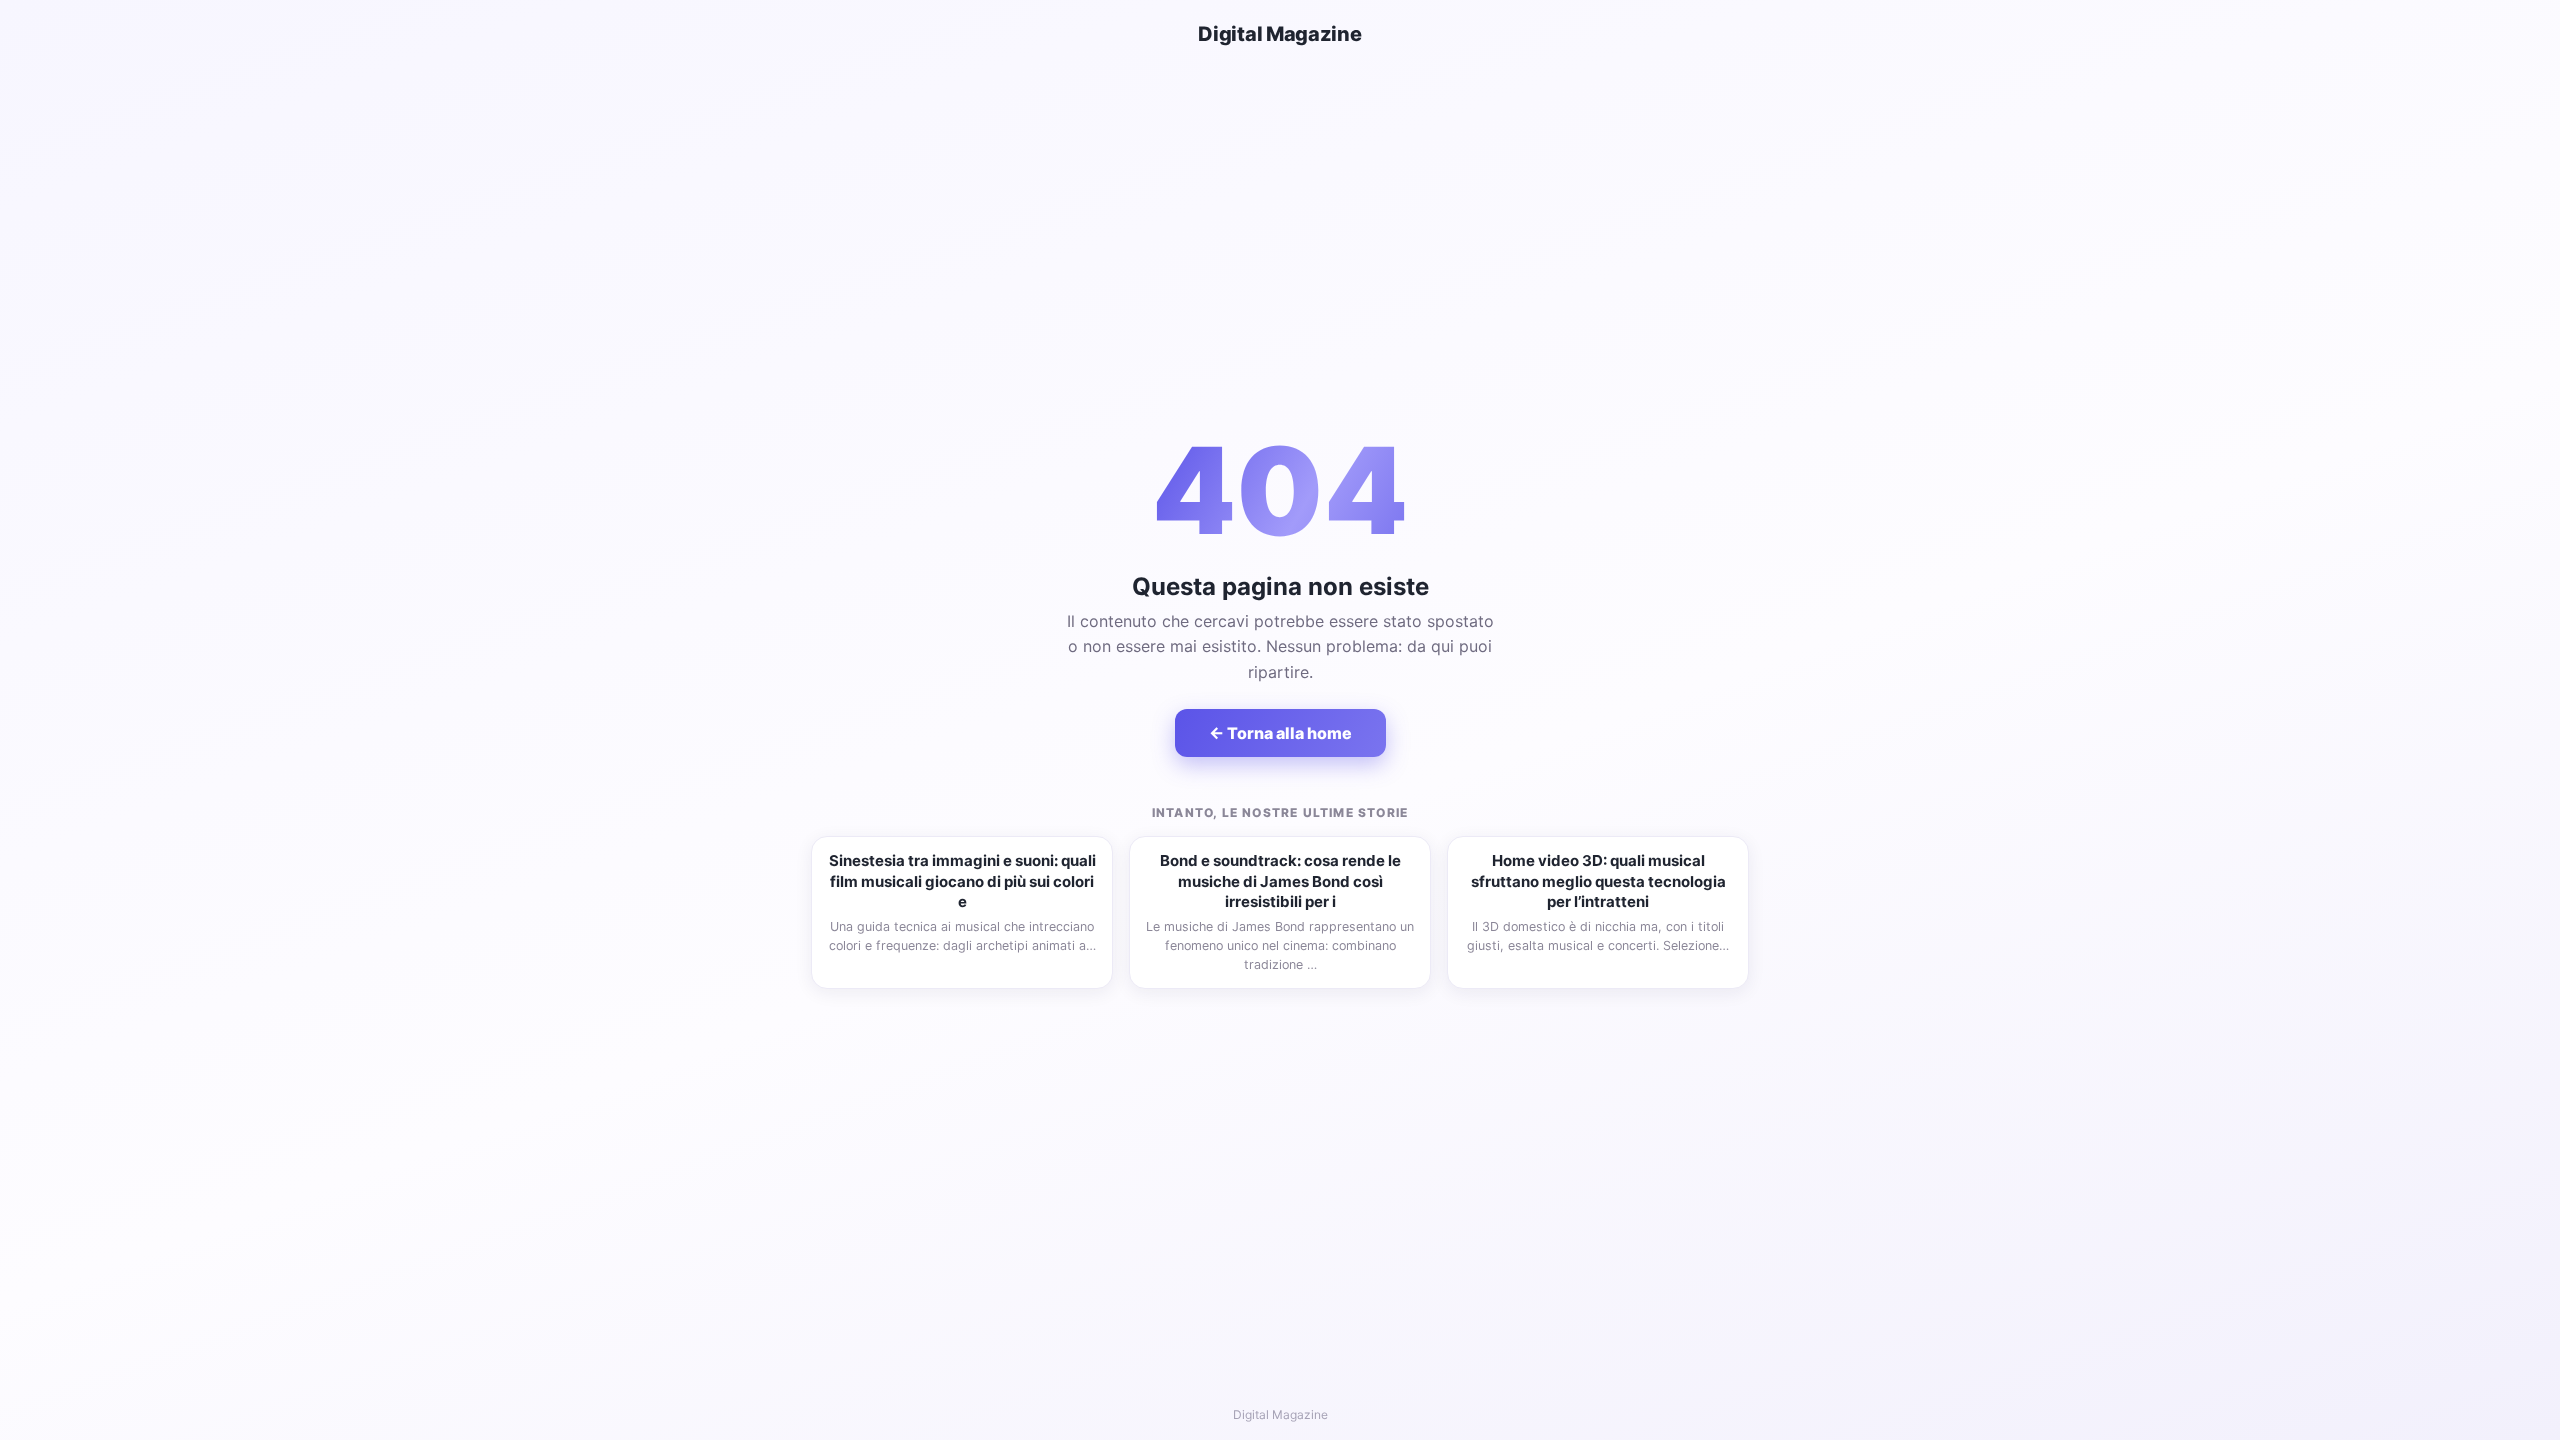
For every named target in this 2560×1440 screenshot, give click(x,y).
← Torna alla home (1280, 733)
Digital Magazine (1279, 34)
